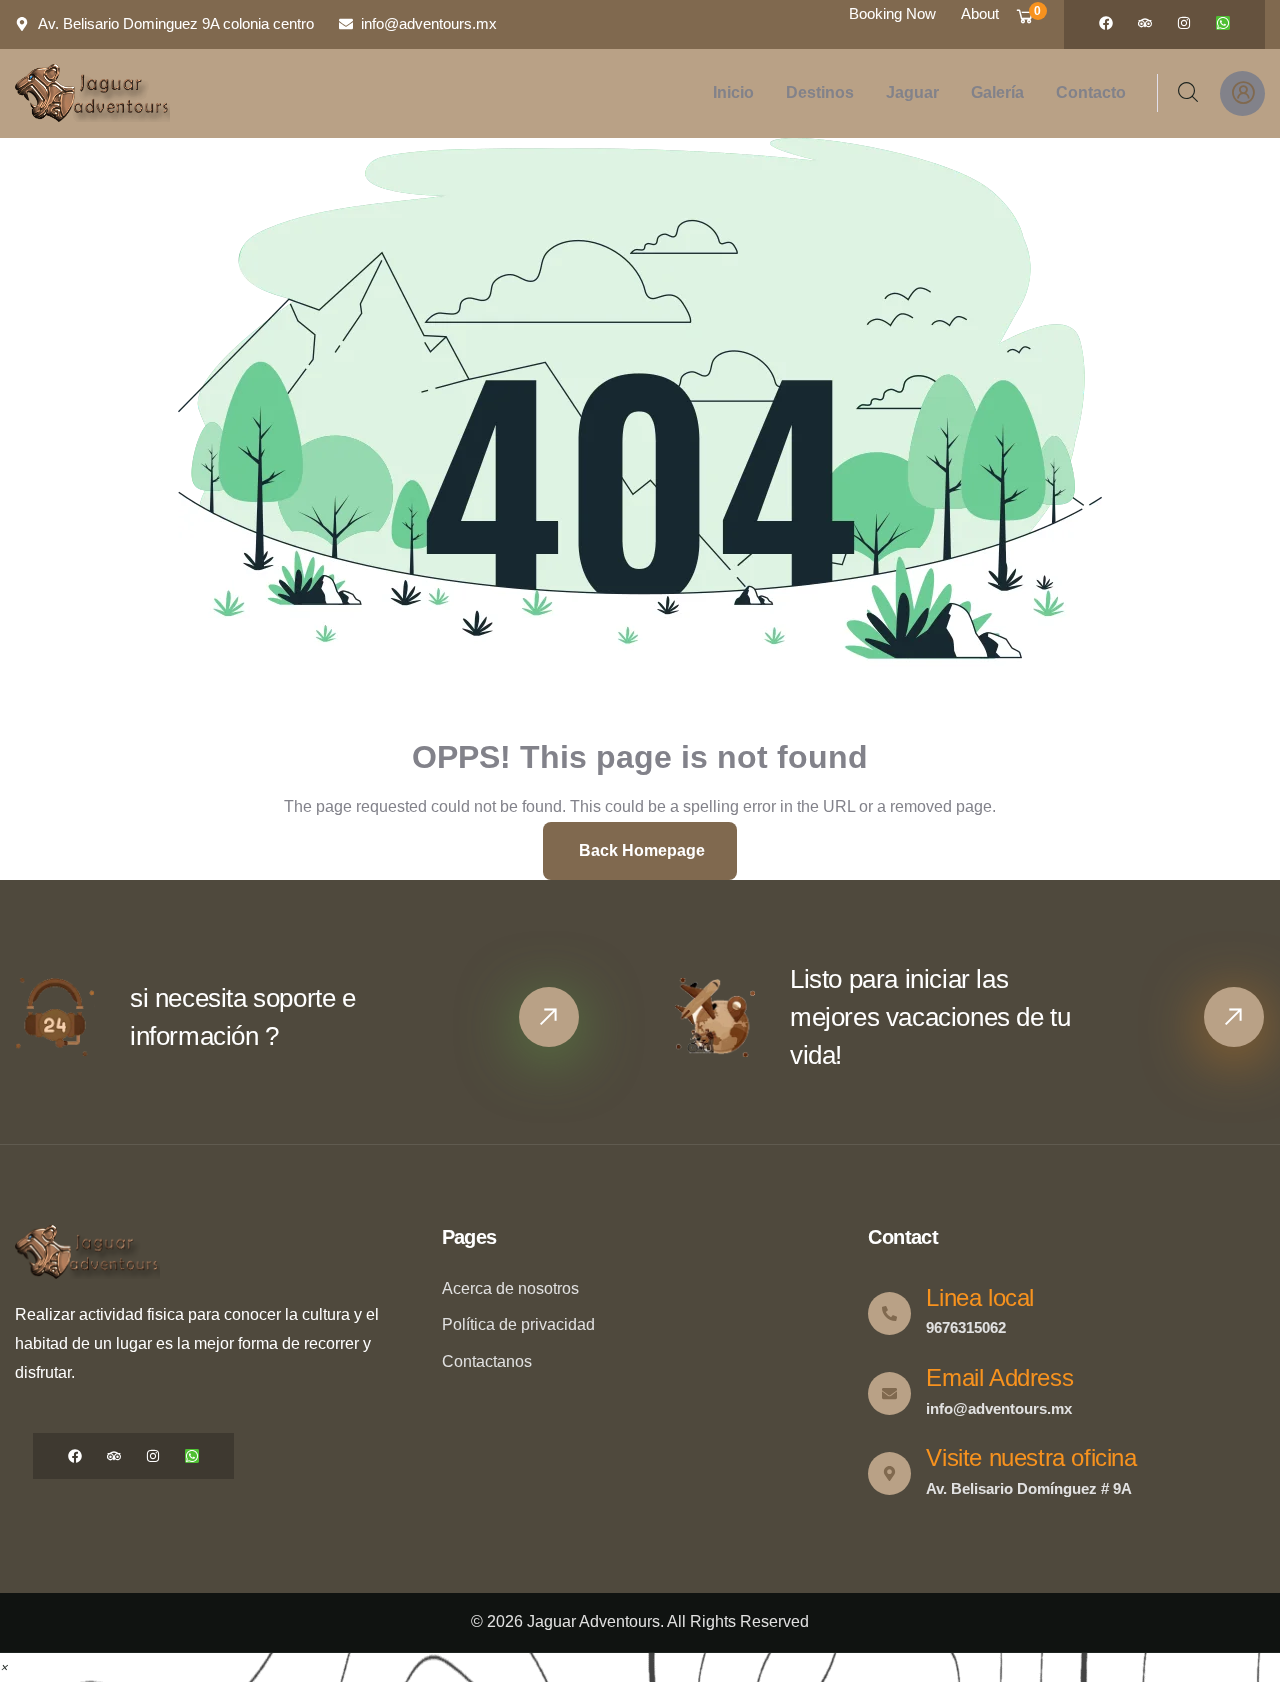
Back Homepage (640, 850)
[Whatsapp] (1223, 23)
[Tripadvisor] (1145, 23)
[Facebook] (1106, 23)
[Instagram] (1184, 23)
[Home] (92, 92)
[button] (4, 1666)
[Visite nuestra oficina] (889, 1473)
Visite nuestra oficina (1031, 1457)
